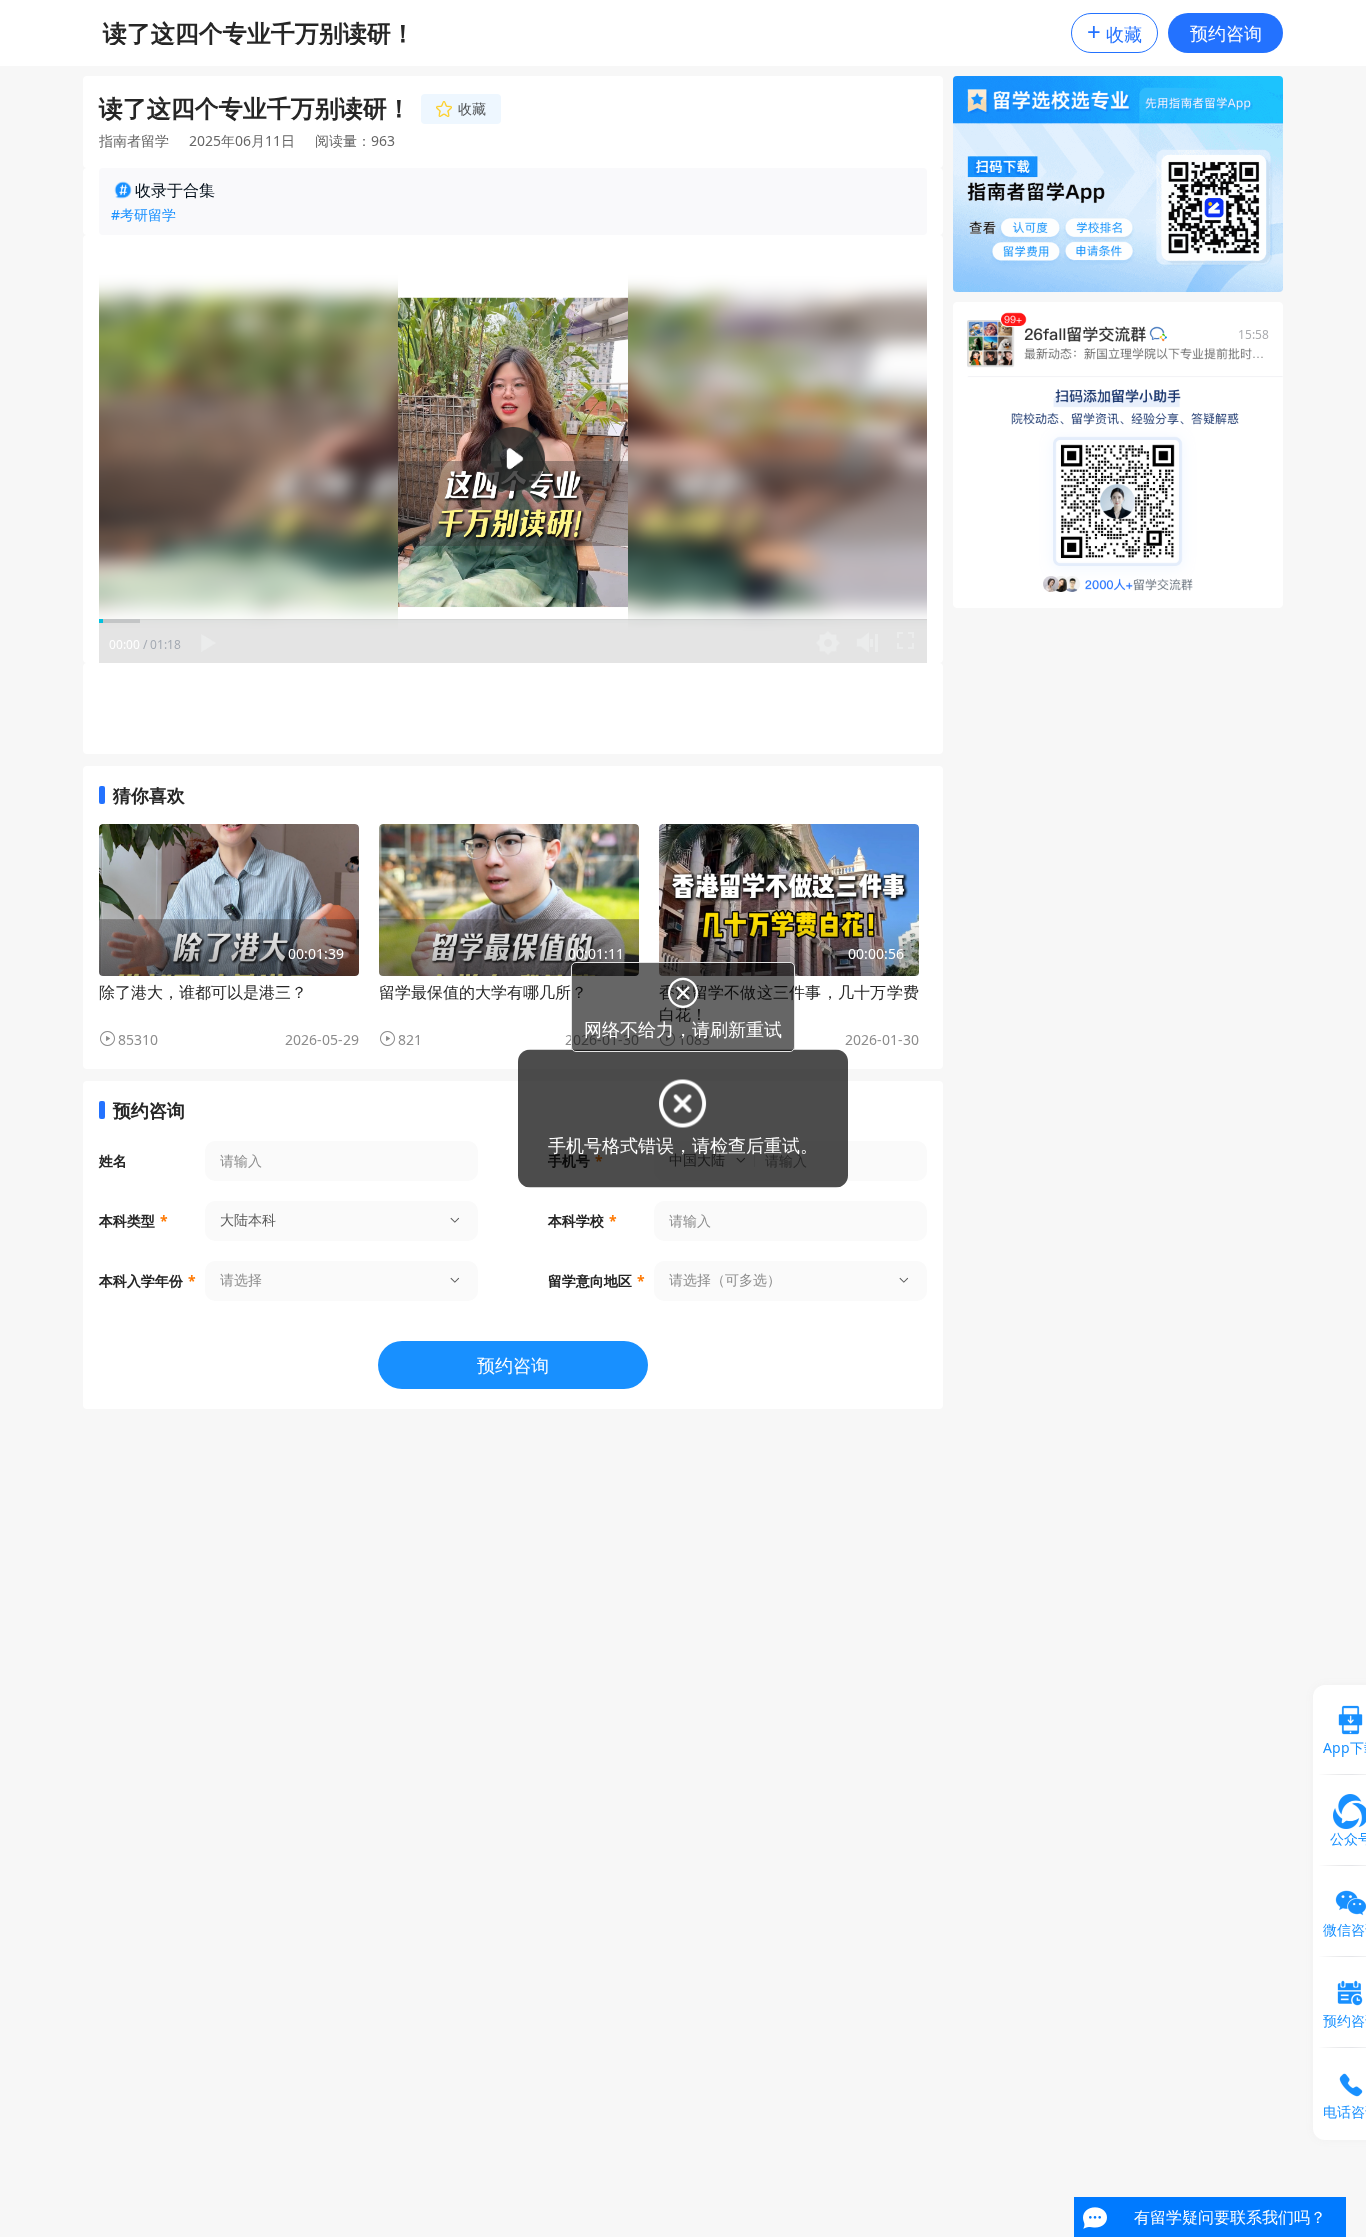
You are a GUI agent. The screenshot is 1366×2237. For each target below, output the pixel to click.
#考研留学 (143, 214)
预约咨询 (1226, 33)
